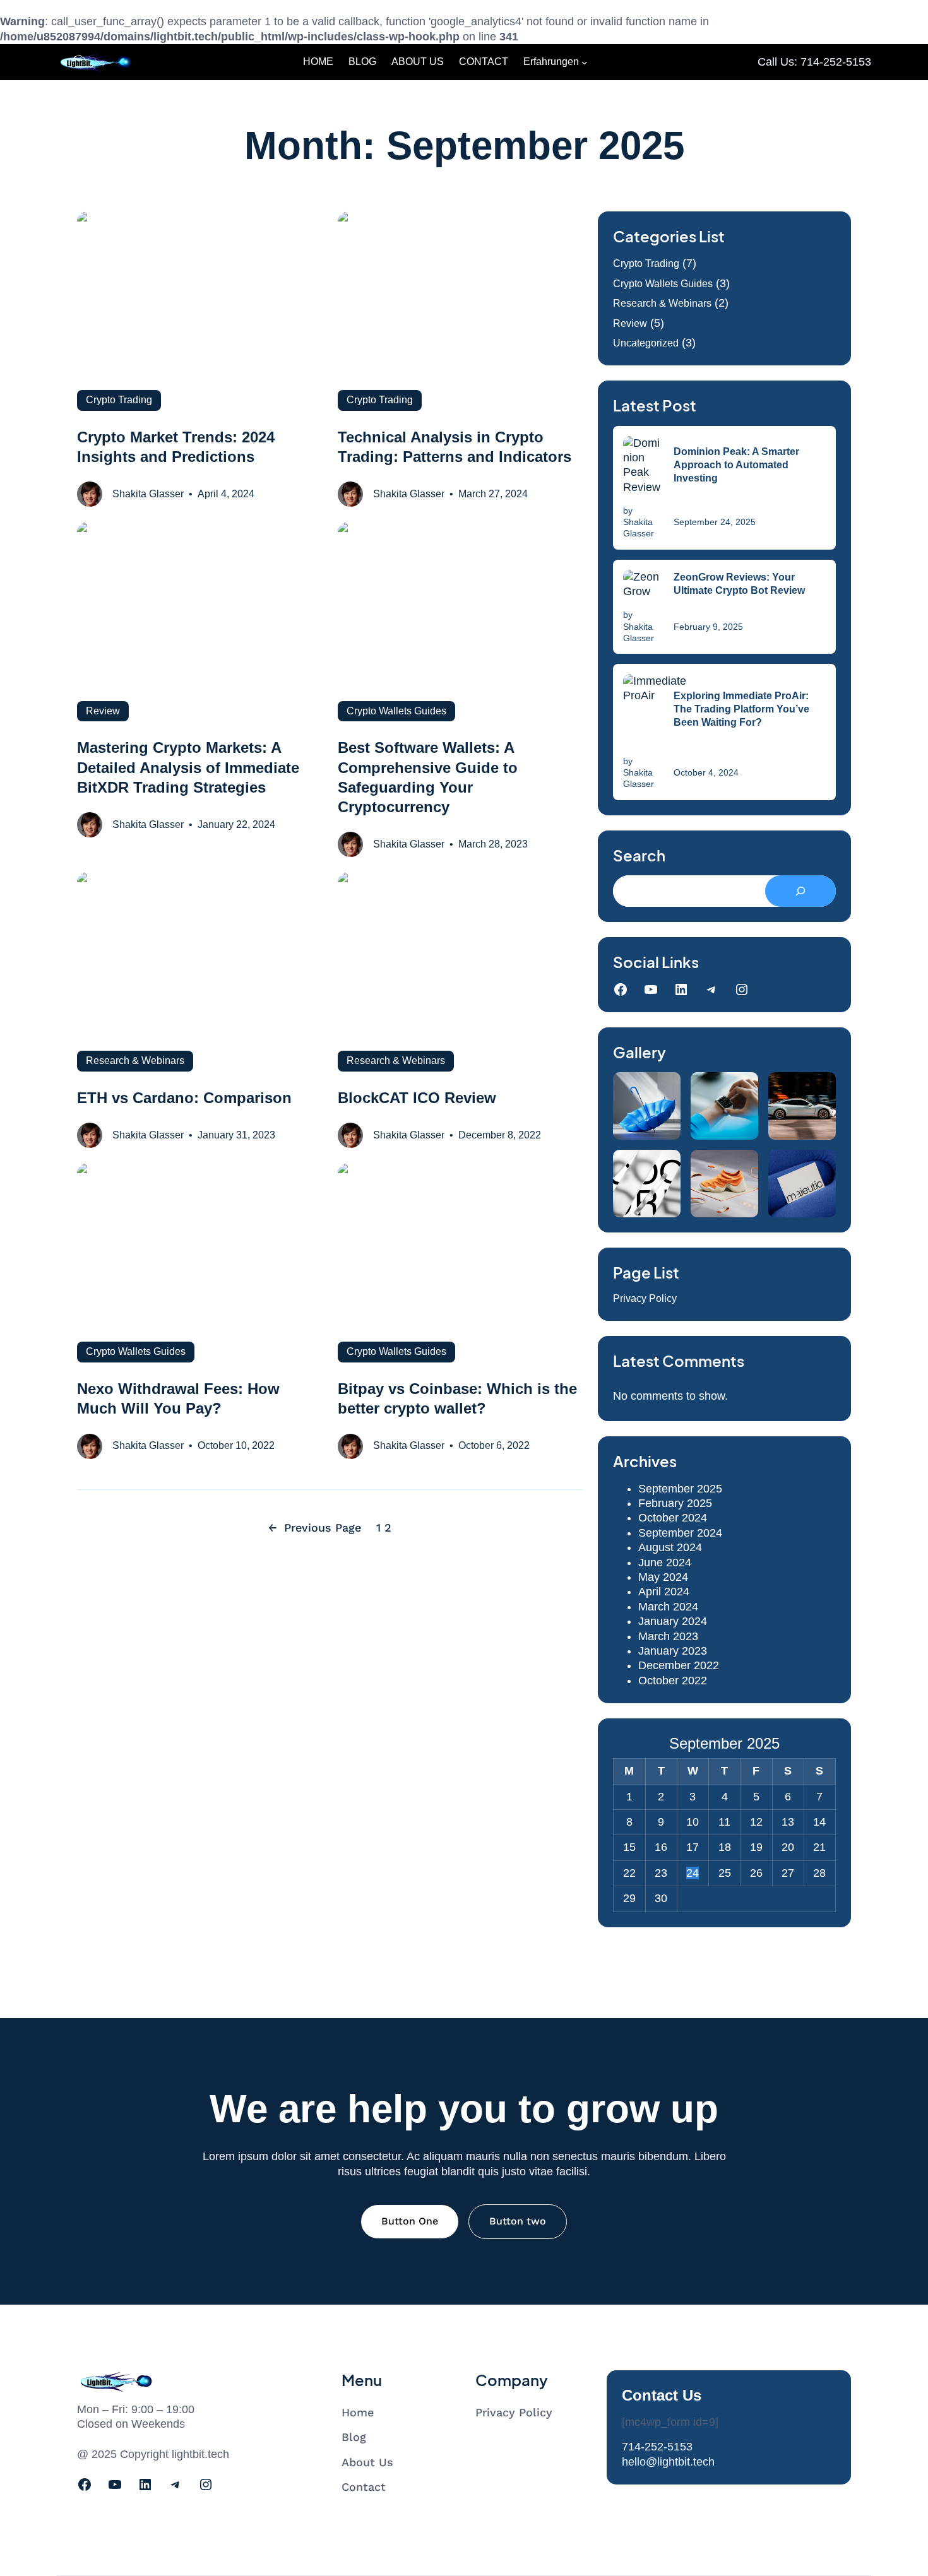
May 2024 (663, 1577)
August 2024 (670, 1547)
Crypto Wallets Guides (663, 284)
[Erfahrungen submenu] (585, 62)
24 (693, 1873)
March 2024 (668, 1607)
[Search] (800, 891)
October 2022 (673, 1681)
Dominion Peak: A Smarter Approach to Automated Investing (736, 465)
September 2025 (680, 1489)
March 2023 (668, 1636)
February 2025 (675, 1503)
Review (630, 323)
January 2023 (673, 1651)
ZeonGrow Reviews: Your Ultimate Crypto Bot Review (739, 584)
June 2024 (665, 1563)
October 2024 (673, 1518)
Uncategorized (646, 343)
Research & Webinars (662, 303)
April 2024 (664, 1592)
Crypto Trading (646, 263)
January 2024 (673, 1621)
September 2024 (680, 1533)
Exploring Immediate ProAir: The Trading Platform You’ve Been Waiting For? (741, 709)
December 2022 (679, 1665)
